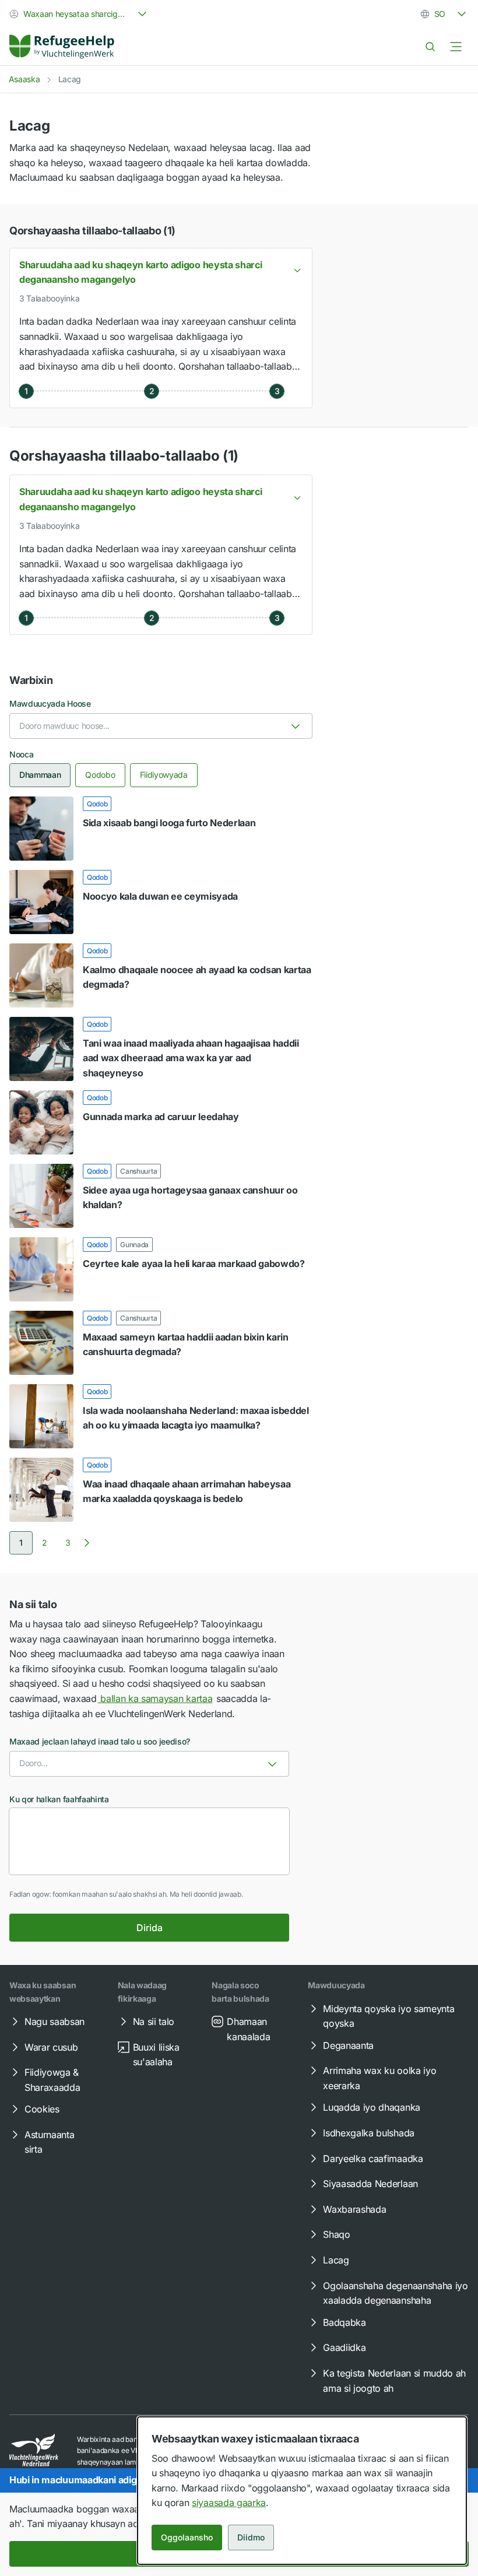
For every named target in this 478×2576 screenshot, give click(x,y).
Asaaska (24, 79)
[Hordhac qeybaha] (456, 47)
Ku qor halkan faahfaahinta (59, 1799)
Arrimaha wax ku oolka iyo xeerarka (379, 2078)
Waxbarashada (354, 2209)
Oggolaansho (187, 2537)
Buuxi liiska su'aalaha (156, 2055)
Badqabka (344, 2322)
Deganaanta (348, 2045)
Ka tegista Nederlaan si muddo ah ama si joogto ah (394, 2381)
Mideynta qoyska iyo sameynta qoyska (389, 2016)
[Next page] (87, 1543)
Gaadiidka (344, 2347)
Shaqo (336, 2234)
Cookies (42, 2109)
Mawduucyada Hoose (50, 703)
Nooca (21, 754)
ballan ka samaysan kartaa (155, 1698)
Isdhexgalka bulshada (369, 2133)
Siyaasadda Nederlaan (370, 2184)
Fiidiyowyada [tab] (164, 775)
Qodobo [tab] (100, 775)
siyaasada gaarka (229, 2503)
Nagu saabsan (55, 2022)
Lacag (336, 2260)
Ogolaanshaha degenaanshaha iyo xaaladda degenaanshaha (395, 2293)
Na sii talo (154, 2022)
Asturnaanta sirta (49, 2142)
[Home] (62, 47)
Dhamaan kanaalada (248, 2029)
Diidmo (251, 2537)
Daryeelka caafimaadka (373, 2159)
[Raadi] (430, 47)
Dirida (150, 1928)
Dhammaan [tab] (40, 775)
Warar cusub (51, 2047)
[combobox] (79, 14)
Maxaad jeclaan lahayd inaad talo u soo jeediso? (100, 1741)
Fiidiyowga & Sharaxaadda (52, 2080)
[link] (62, 47)
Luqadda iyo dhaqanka (372, 2107)
